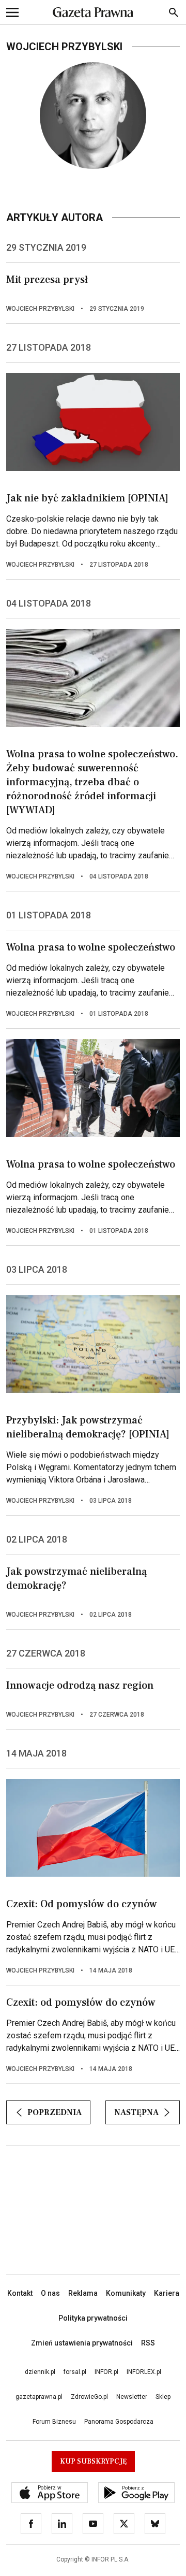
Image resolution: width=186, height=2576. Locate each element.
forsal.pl (75, 2372)
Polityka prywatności (93, 2318)
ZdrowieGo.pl (89, 2397)
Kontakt (20, 2293)
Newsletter (132, 2397)
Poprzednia (55, 2112)
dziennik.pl (40, 2372)
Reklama (83, 2293)
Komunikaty (126, 2293)
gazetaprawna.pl (39, 2397)
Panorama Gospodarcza (119, 2422)
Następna (136, 2112)
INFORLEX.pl (144, 2372)
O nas (50, 2293)
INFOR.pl (106, 2372)
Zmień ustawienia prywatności (82, 2343)
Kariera (167, 2293)
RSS (148, 2343)
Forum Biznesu (54, 2422)
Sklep (163, 2397)
